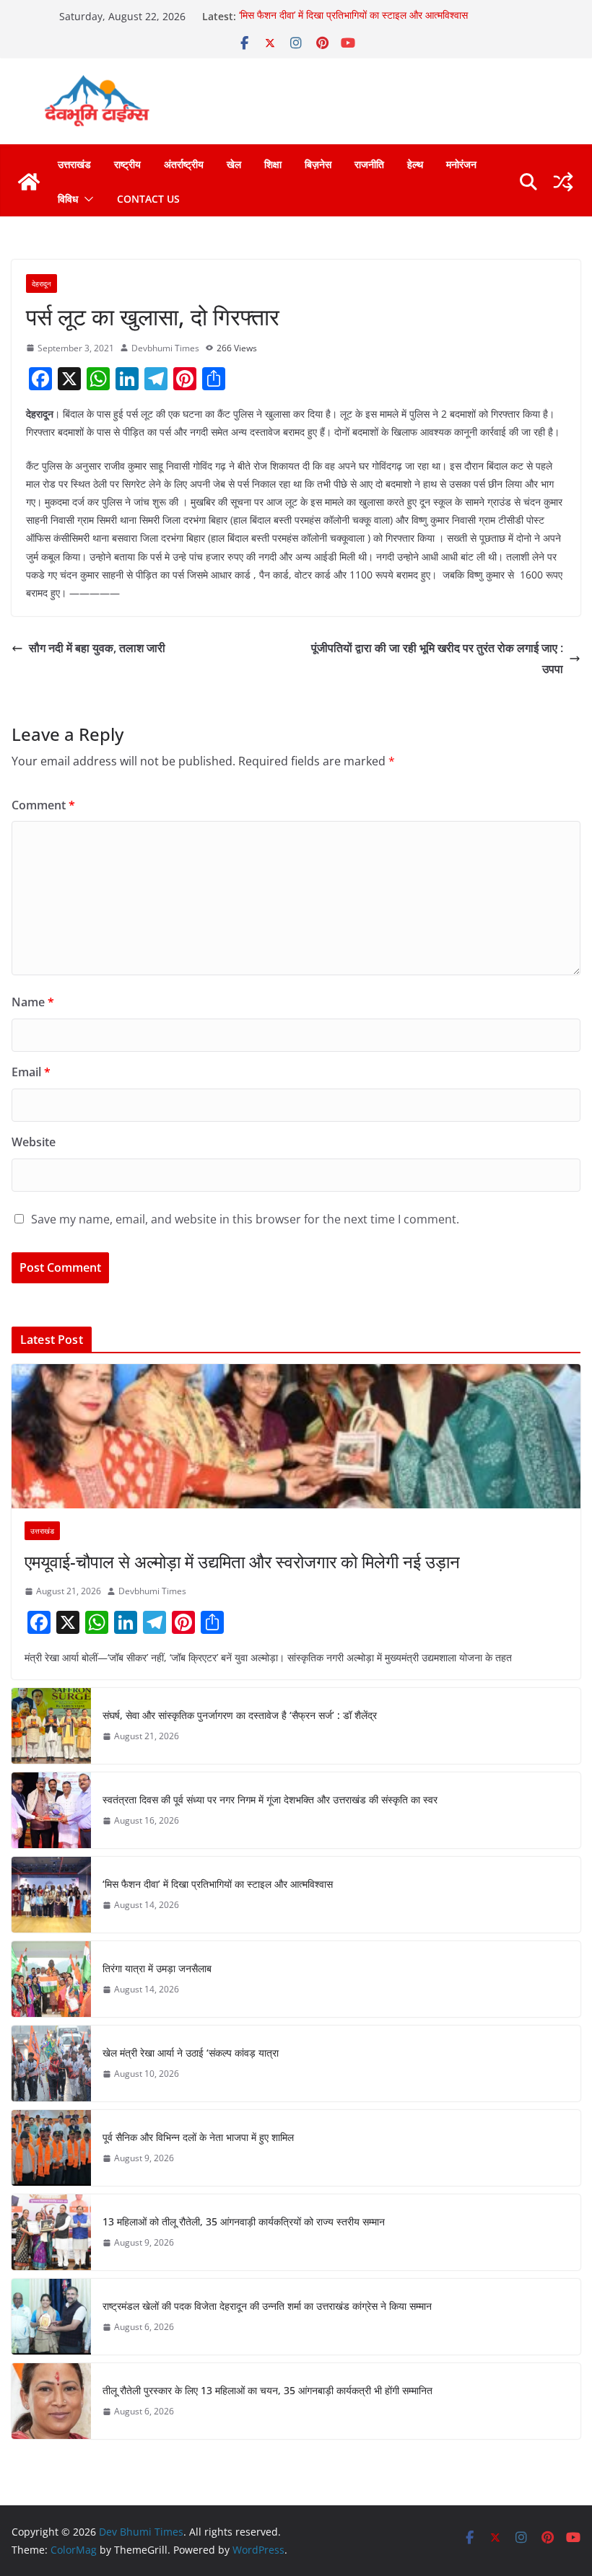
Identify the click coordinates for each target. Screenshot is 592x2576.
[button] (86, 199)
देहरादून (42, 283)
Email (31, 1072)
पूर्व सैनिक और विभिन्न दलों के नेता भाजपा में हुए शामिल (198, 2137)
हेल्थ (415, 164)
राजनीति (369, 164)
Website (34, 1142)
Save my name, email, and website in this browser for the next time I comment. (245, 1219)
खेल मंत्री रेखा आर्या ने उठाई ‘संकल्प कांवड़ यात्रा (191, 2053)
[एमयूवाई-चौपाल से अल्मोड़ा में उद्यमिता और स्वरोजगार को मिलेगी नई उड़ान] (296, 1436)
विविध (68, 199)
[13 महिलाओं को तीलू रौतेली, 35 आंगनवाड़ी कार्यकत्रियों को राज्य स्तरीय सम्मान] (51, 2232)
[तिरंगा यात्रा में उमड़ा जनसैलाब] (51, 1979)
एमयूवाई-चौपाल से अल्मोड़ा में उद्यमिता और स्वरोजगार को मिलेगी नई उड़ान (242, 1561)
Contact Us (148, 199)
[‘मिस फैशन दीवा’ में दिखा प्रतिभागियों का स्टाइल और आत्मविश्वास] (51, 1895)
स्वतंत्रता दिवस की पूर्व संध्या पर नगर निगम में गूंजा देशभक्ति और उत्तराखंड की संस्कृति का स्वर (270, 1799)
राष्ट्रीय (127, 164)
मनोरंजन (461, 164)
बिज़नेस (318, 164)
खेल (234, 164)
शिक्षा (273, 164)
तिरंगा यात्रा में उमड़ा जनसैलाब (157, 1968)
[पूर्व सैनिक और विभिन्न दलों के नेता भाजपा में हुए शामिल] (51, 2148)
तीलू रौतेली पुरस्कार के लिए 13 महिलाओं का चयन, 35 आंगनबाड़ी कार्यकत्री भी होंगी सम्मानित (267, 2390)
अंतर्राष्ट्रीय (184, 164)
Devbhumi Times (165, 348)
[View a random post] (563, 182)
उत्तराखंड (74, 164)
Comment (43, 805)
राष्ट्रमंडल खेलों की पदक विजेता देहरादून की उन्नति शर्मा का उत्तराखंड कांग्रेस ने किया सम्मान (267, 2306)
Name (33, 1002)
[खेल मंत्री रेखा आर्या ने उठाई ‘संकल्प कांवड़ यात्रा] (51, 2063)
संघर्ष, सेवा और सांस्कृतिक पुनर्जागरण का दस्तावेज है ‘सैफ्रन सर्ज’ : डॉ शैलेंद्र (240, 1715)
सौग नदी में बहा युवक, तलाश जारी (99, 648)
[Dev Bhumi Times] (29, 182)
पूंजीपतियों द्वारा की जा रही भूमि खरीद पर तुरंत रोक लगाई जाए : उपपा (437, 658)
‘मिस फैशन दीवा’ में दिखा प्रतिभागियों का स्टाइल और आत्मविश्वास (353, 16)
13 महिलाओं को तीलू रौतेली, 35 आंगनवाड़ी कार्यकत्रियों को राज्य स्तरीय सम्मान (244, 2221)
